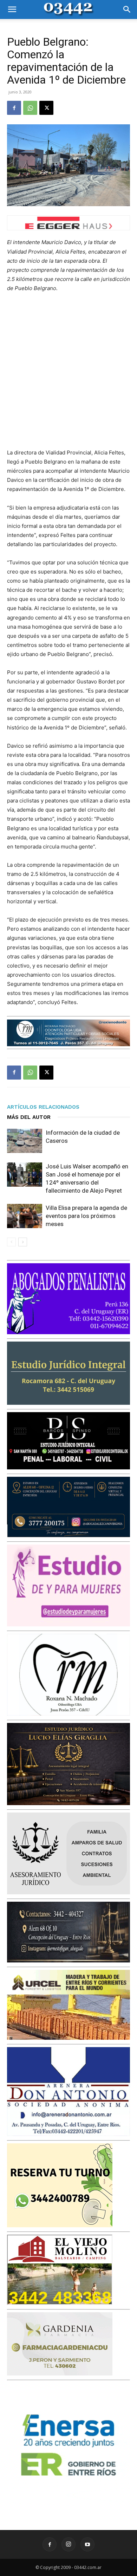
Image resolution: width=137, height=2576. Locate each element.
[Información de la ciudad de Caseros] (25, 1141)
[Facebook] (14, 108)
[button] (12, 9)
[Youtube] (87, 2544)
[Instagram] (68, 2544)
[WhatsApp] (30, 108)
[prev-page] (11, 1242)
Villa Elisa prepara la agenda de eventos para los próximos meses (86, 1216)
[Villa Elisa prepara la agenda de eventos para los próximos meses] (25, 1216)
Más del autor (29, 1117)
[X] (46, 108)
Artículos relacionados (43, 1107)
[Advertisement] (68, 371)
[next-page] (23, 1242)
